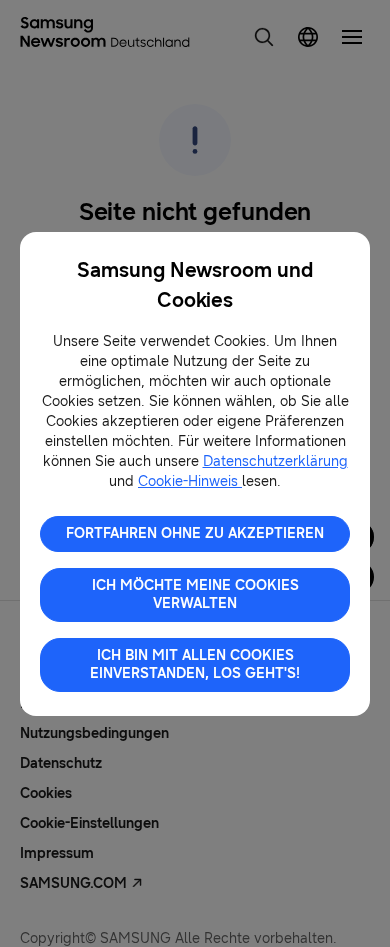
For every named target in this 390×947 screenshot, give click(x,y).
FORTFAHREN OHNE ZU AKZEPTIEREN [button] (195, 533)
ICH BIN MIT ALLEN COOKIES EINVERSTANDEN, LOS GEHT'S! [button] (195, 664)
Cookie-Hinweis (190, 481)
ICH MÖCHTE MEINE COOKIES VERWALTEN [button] (195, 594)
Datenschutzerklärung (275, 461)
